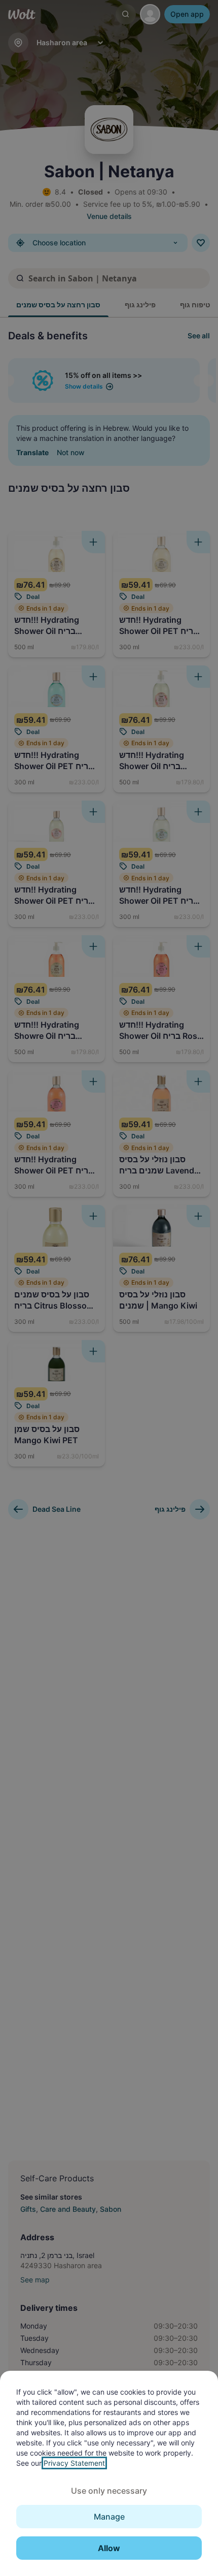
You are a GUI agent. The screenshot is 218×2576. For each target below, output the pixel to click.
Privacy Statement (74, 2463)
